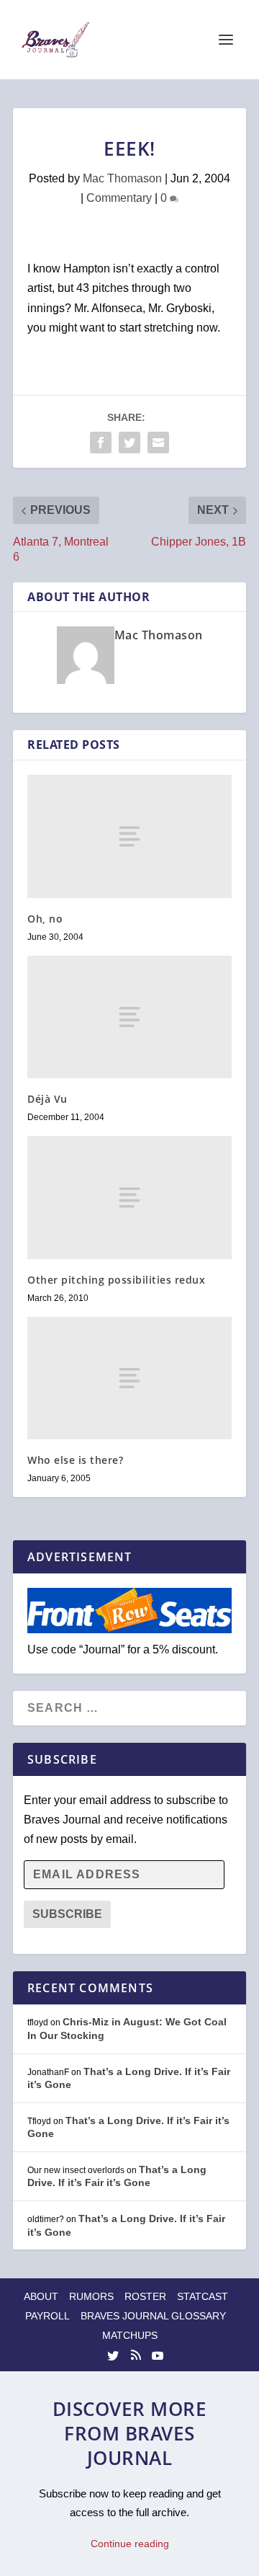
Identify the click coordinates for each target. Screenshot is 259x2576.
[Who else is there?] (129, 1378)
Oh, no (45, 919)
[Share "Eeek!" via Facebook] (101, 443)
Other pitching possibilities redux (116, 1280)
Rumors (91, 2296)
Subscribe (67, 1914)
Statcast (203, 2296)
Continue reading (130, 2544)
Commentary (119, 198)
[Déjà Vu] (129, 1017)
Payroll (47, 2316)
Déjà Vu (47, 1099)
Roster (145, 2296)
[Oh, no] (129, 836)
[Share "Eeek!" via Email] (158, 443)
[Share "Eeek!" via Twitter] (129, 443)
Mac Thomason (122, 178)
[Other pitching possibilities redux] (129, 1197)
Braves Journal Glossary (153, 2316)
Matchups (130, 2335)
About (41, 2296)
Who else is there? (75, 1460)
